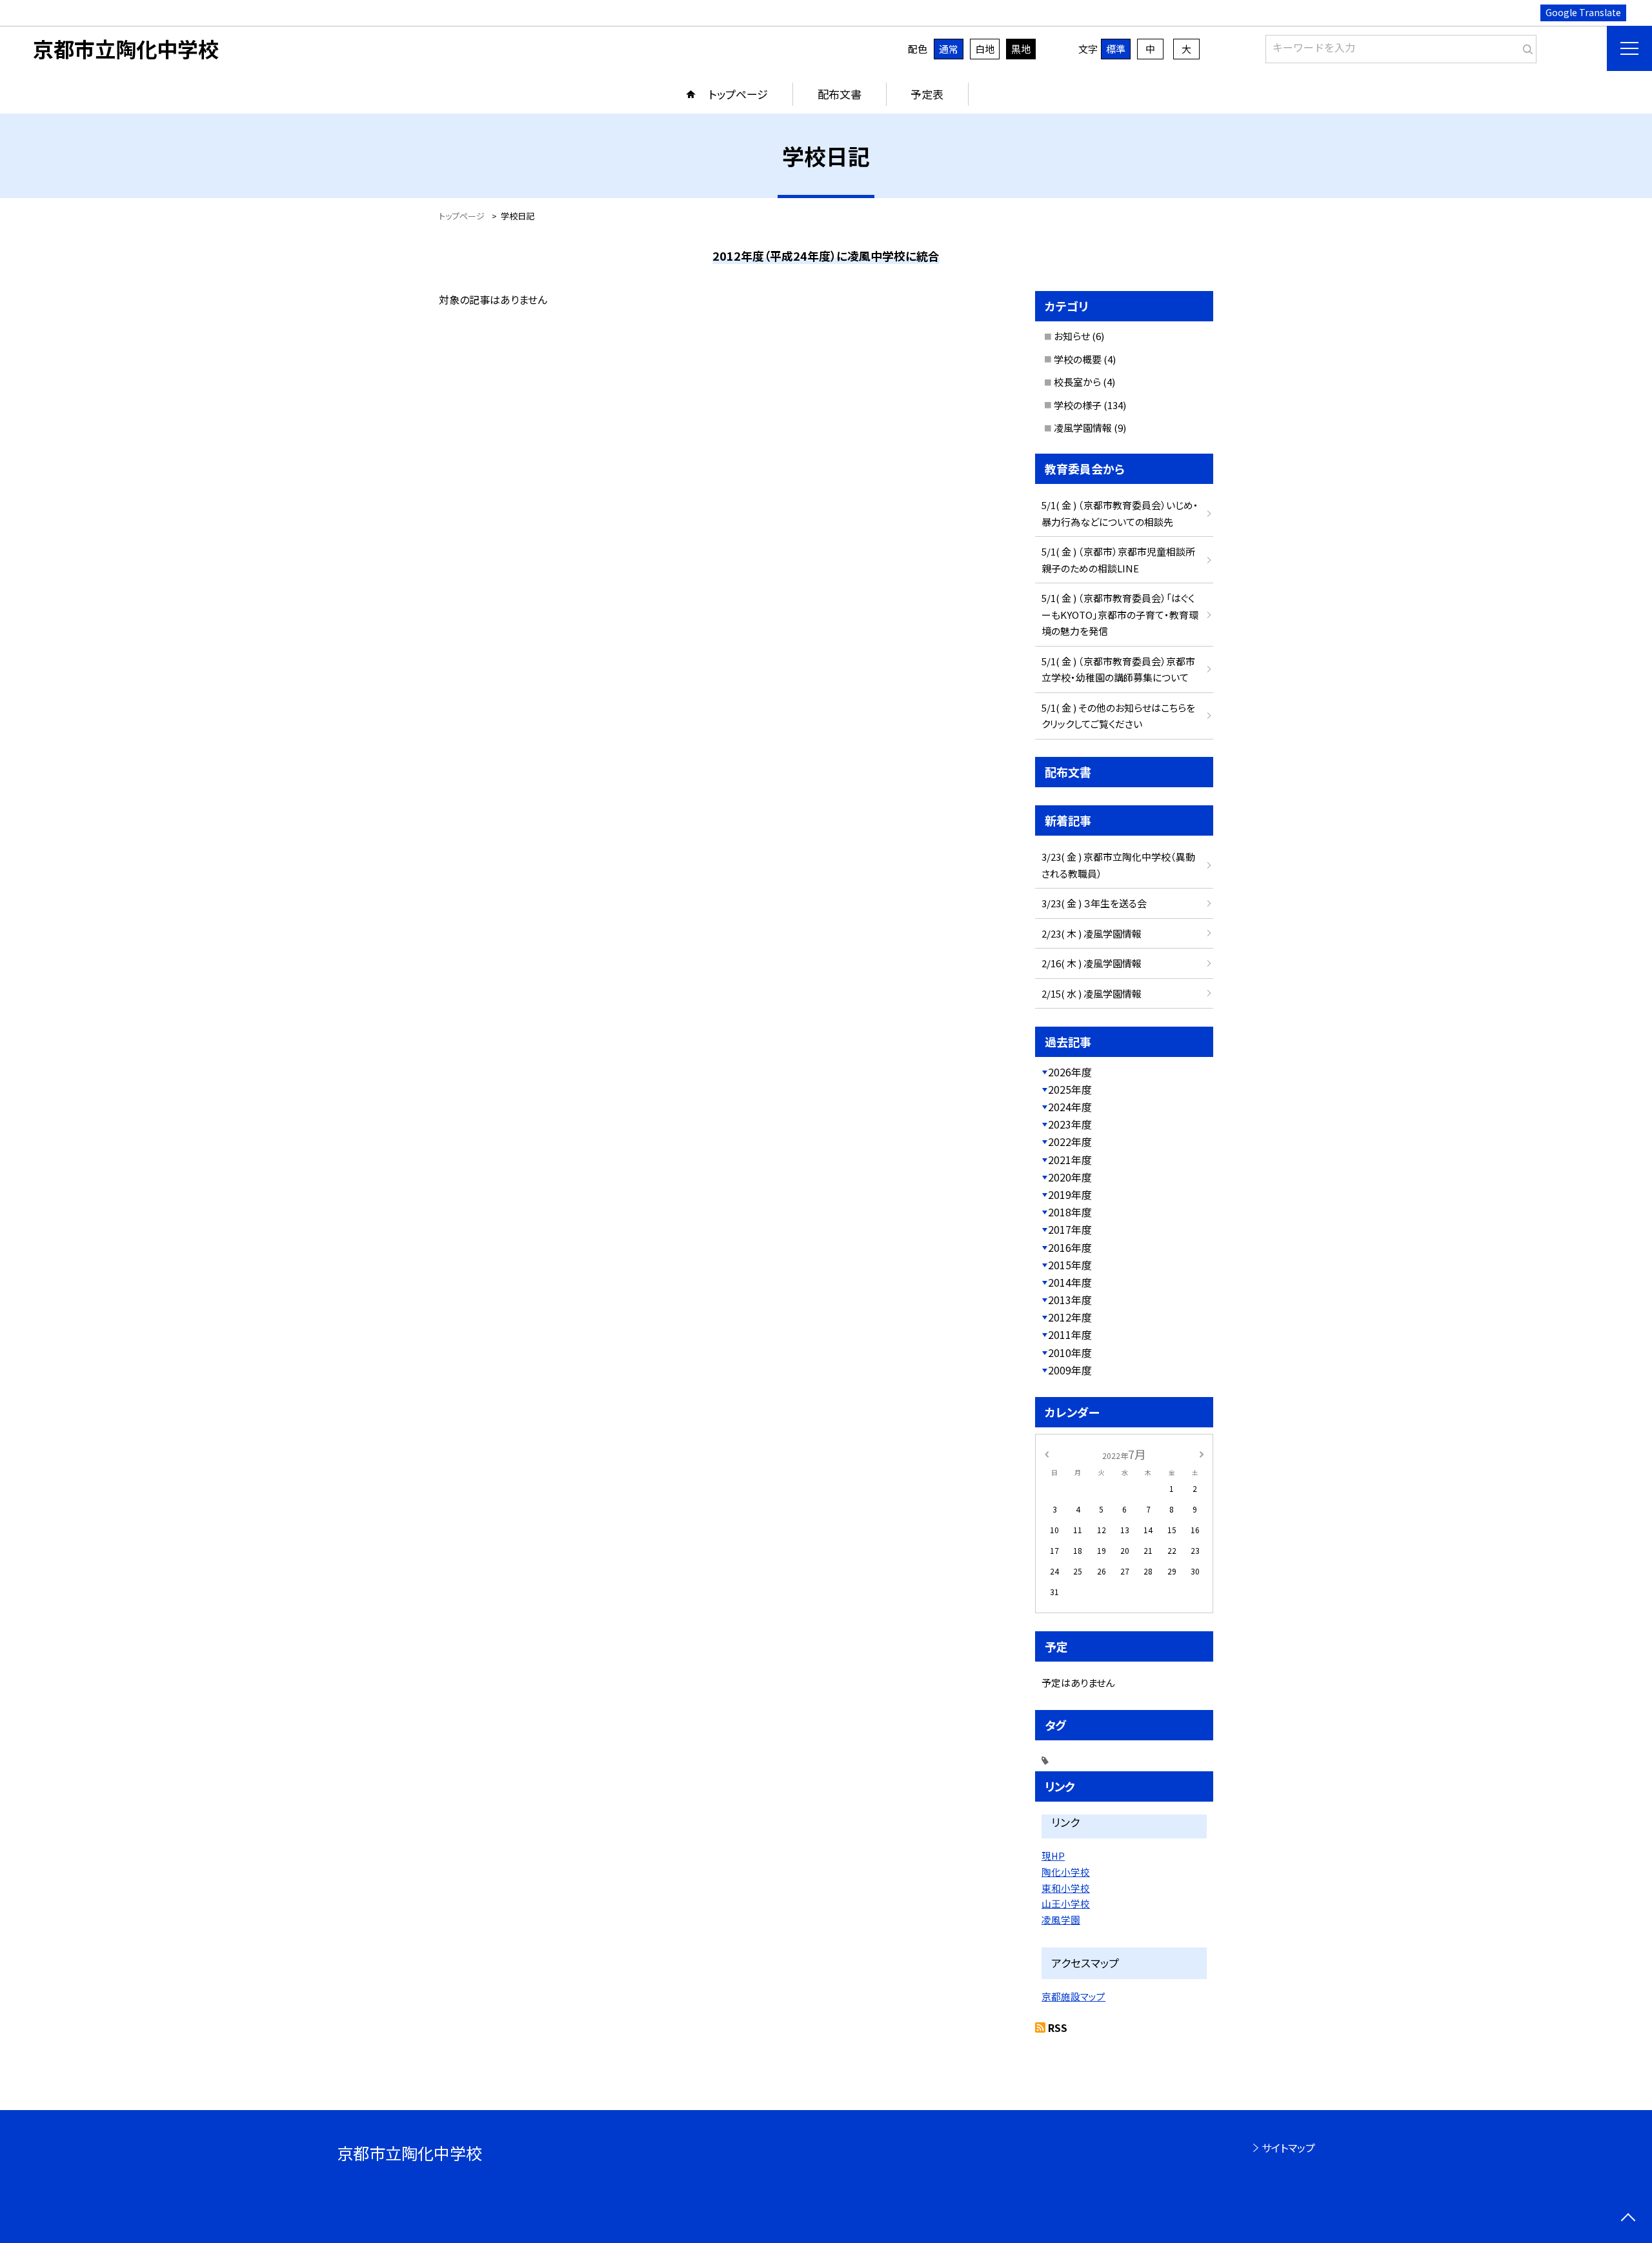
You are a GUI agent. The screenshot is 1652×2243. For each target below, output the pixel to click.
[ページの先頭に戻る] (1628, 2219)
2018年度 (1070, 1212)
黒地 (1021, 49)
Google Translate (1583, 12)
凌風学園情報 (1083, 427)
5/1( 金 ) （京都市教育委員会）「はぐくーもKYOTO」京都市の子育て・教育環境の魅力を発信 (1120, 614)
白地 (985, 49)
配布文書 (840, 94)
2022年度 (1070, 1142)
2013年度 (1070, 1300)
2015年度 (1070, 1265)
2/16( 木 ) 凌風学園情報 (1092, 963)
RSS (1058, 2027)
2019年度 (1070, 1194)
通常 (949, 49)
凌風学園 (1061, 1919)
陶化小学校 (1066, 1872)
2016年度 (1070, 1247)
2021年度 (1070, 1160)
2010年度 (1070, 1353)
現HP (1053, 1856)
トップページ (738, 94)
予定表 (927, 94)
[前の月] (1047, 1453)
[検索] (1525, 46)
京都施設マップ (1073, 1996)
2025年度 (1070, 1089)
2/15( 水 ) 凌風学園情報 (1092, 993)
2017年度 (1070, 1229)
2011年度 (1070, 1334)
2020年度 (1070, 1177)
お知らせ (1072, 336)
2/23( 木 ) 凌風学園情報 (1092, 933)
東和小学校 (1066, 1888)
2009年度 (1070, 1370)
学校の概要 (1078, 359)
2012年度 (1070, 1317)
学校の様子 (1078, 405)
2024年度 (1070, 1107)
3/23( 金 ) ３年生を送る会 (1094, 903)
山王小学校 (1066, 1903)
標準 (1116, 49)
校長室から (1077, 382)
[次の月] (1202, 1453)
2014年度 (1070, 1282)
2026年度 (1070, 1072)
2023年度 (1070, 1124)
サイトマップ (1288, 2147)
